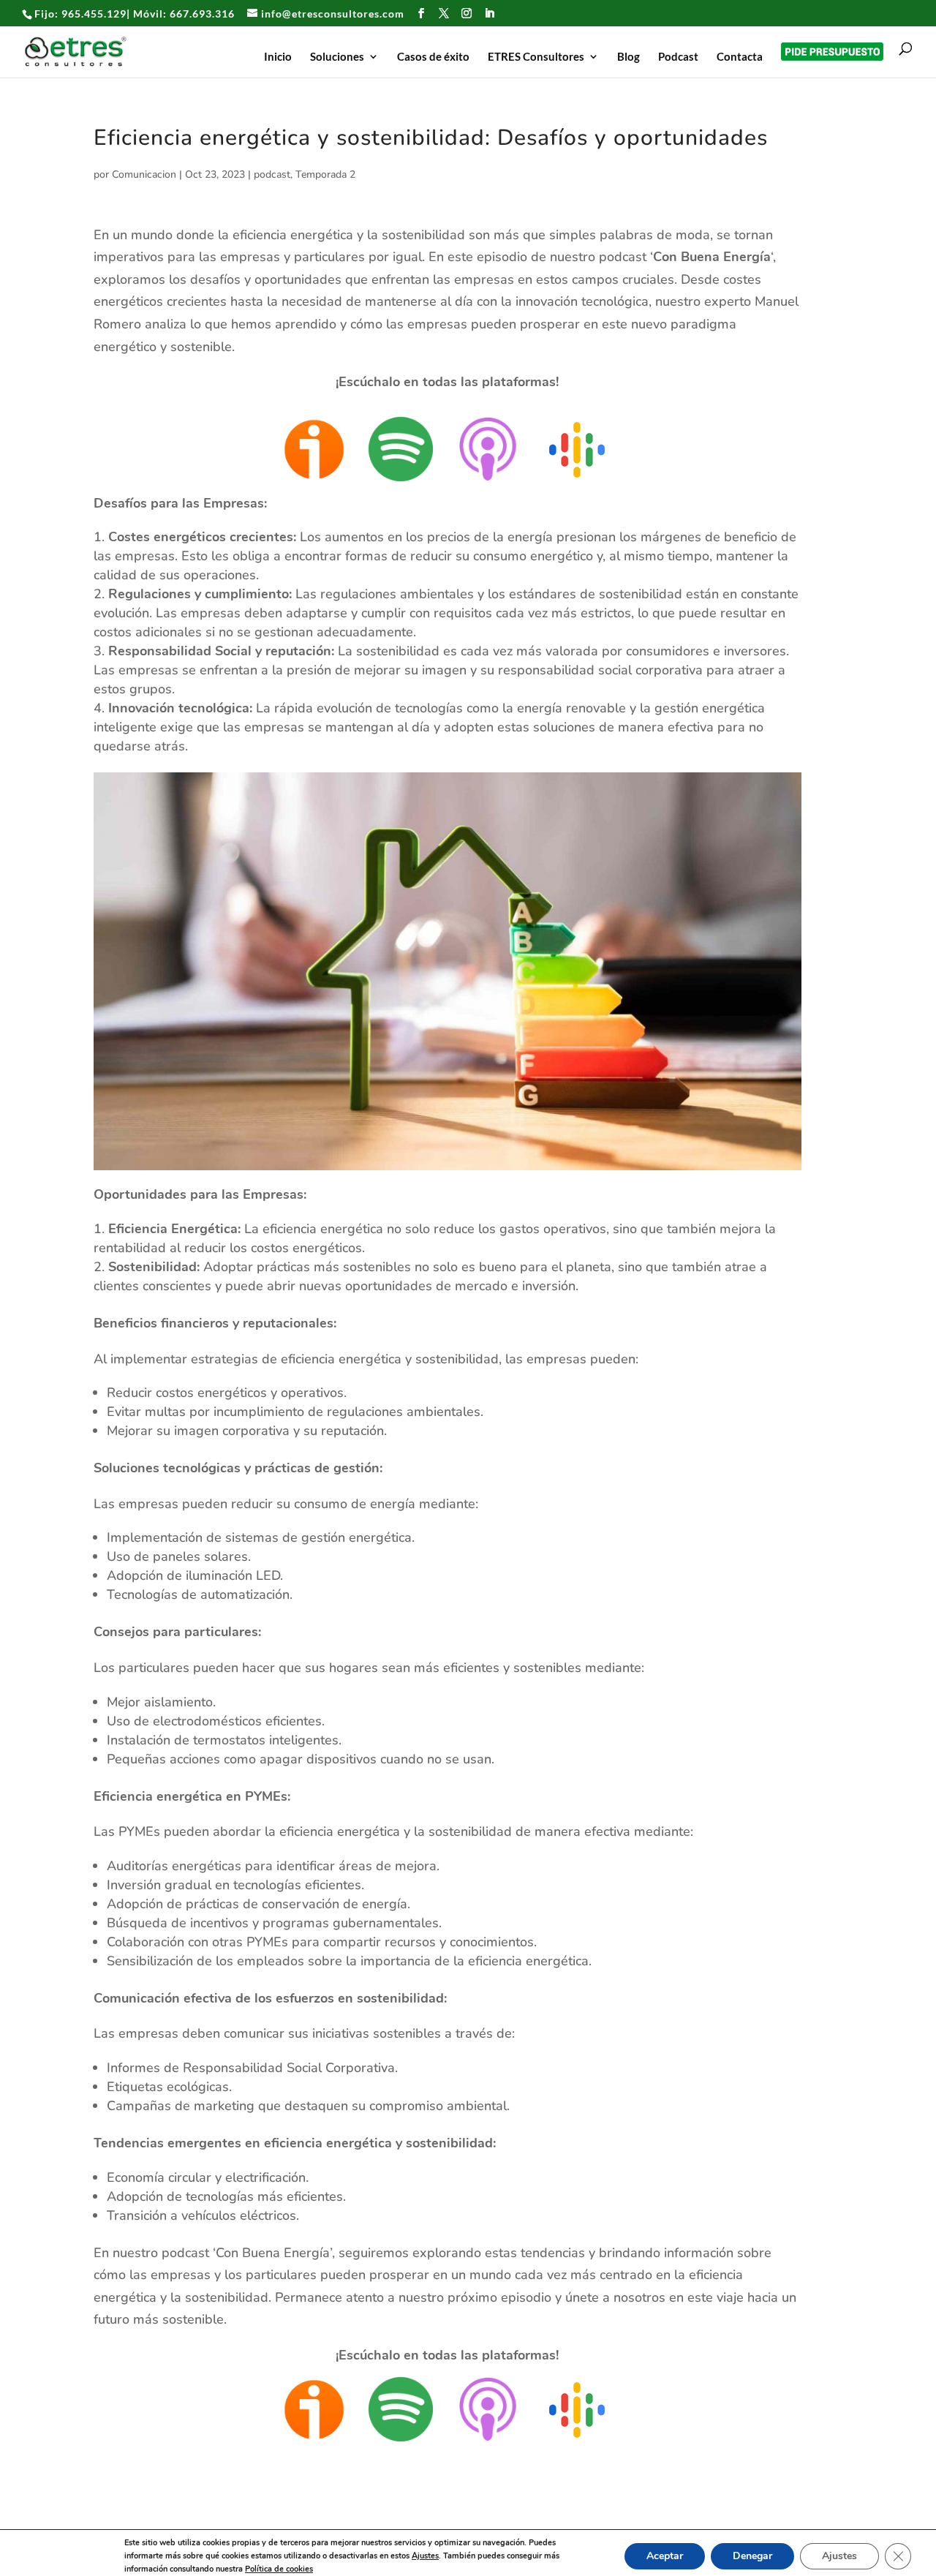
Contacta (740, 57)
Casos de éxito (433, 57)
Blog (629, 57)
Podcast (678, 57)
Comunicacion (144, 174)
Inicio (278, 57)
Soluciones (337, 57)
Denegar (752, 2556)
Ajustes (425, 2556)
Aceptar (665, 2556)
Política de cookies (279, 2569)
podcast (272, 174)
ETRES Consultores (536, 57)
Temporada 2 (325, 174)
